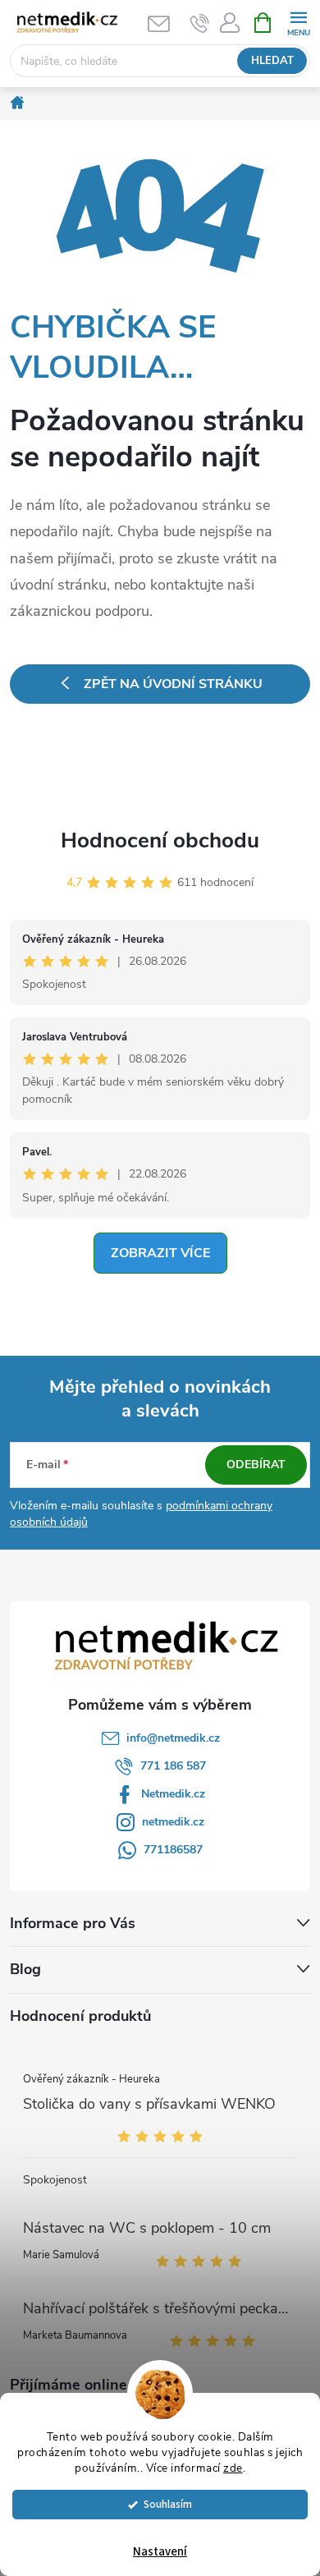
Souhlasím (168, 2504)
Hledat (272, 61)
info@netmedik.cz (173, 1738)
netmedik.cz (173, 1822)
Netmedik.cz (173, 1794)
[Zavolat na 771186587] (200, 23)
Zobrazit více (160, 1253)
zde (233, 2468)
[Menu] (298, 22)
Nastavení (160, 2552)
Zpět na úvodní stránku (173, 684)
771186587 (173, 1850)
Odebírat (256, 1465)
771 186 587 (173, 1766)
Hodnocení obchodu (160, 840)
